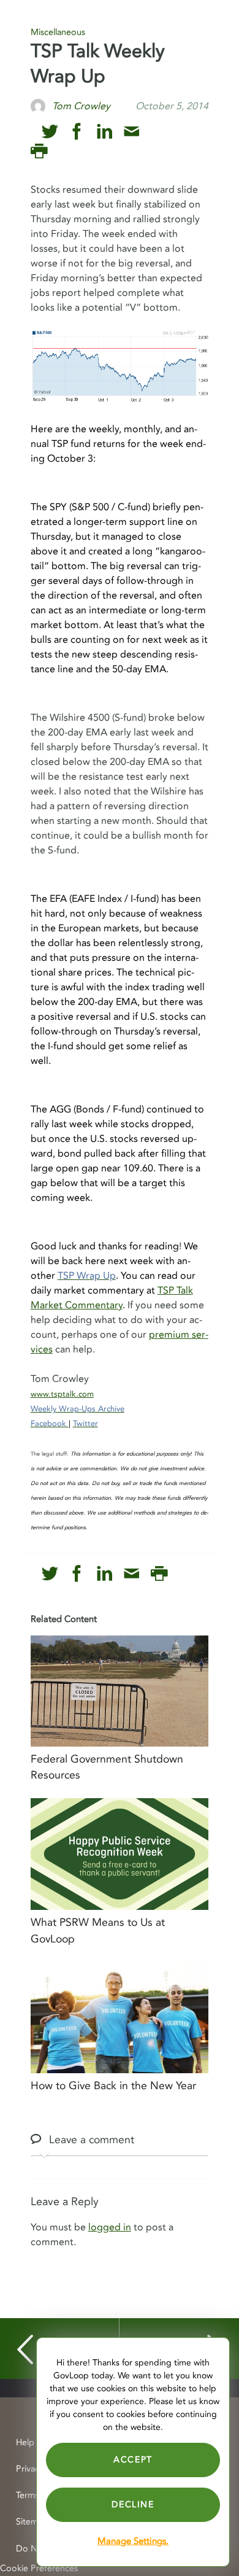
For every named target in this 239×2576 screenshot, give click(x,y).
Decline (133, 2504)
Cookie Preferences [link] (39, 2568)
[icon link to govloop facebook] (77, 132)
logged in (110, 2227)
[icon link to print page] (39, 151)
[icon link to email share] (131, 132)
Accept (133, 2460)
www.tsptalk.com (62, 1394)
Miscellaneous (58, 32)
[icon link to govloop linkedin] (104, 132)
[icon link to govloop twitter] (50, 132)
